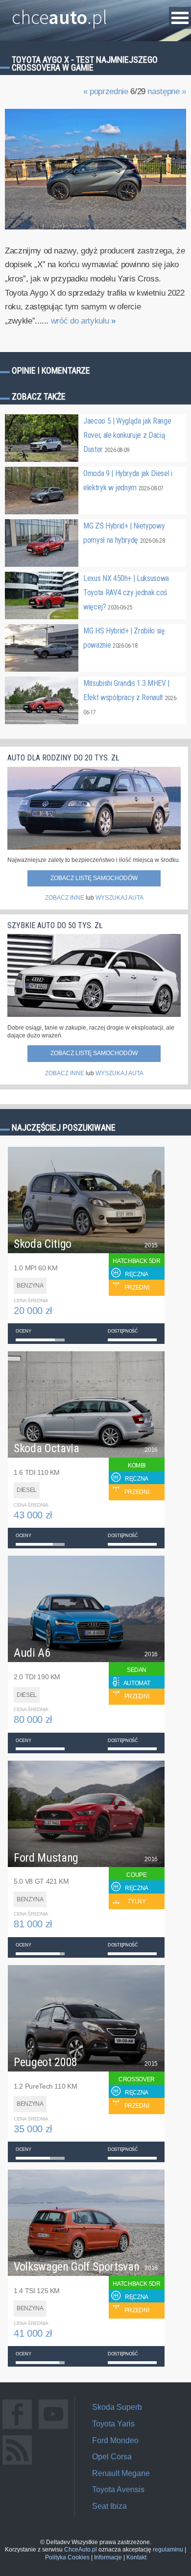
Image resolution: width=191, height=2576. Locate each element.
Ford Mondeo (115, 2440)
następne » (167, 91)
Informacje (108, 2557)
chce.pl (60, 13)
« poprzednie (106, 91)
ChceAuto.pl (81, 2550)
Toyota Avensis (118, 2489)
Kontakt (136, 2557)
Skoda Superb (117, 2407)
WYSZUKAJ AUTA (119, 898)
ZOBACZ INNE (65, 898)
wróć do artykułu (83, 321)
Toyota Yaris (113, 2424)
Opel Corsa (112, 2457)
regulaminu (168, 2550)
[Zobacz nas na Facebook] (17, 2429)
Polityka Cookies (67, 2557)
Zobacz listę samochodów (94, 878)
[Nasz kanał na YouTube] (53, 2429)
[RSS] (17, 2464)
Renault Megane (121, 2473)
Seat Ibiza (109, 2506)
